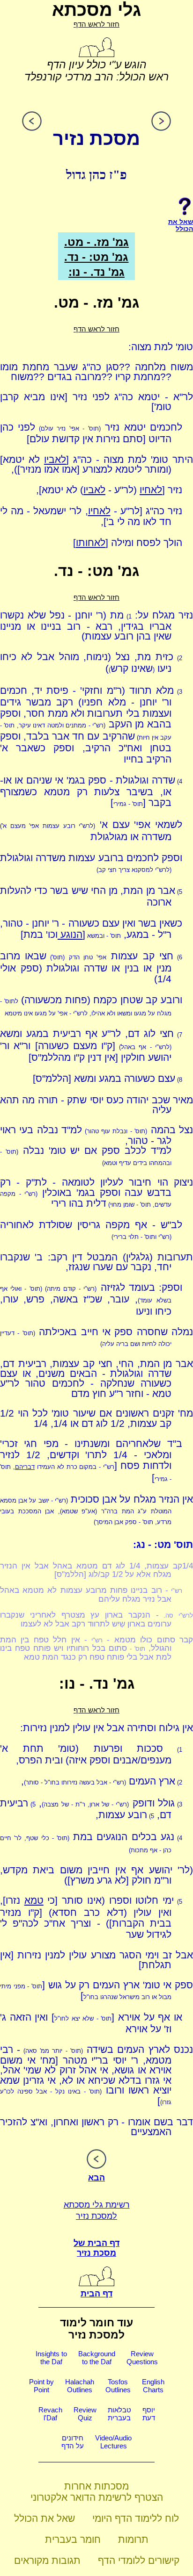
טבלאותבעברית (119, 2414)
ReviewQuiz (85, 2414)
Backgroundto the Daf (97, 2358)
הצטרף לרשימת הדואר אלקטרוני (97, 2497)
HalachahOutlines (80, 2386)
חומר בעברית (73, 2539)
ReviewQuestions (142, 2358)
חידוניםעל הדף (73, 2442)
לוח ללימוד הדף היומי (136, 2518)
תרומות (133, 2539)
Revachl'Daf (50, 2414)
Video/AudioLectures (113, 2442)
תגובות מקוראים (47, 2560)
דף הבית (96, 2294)
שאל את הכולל (45, 2518)
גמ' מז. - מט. (96, 242)
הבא (96, 2178)
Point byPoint (41, 2386)
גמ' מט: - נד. (96, 257)
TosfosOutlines (118, 2386)
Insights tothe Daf (51, 2358)
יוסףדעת (149, 2414)
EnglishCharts (153, 2386)
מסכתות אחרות (96, 2486)
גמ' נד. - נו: (96, 272)
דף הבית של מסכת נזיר (96, 2248)
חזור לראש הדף (96, 24)
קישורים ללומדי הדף (139, 2560)
